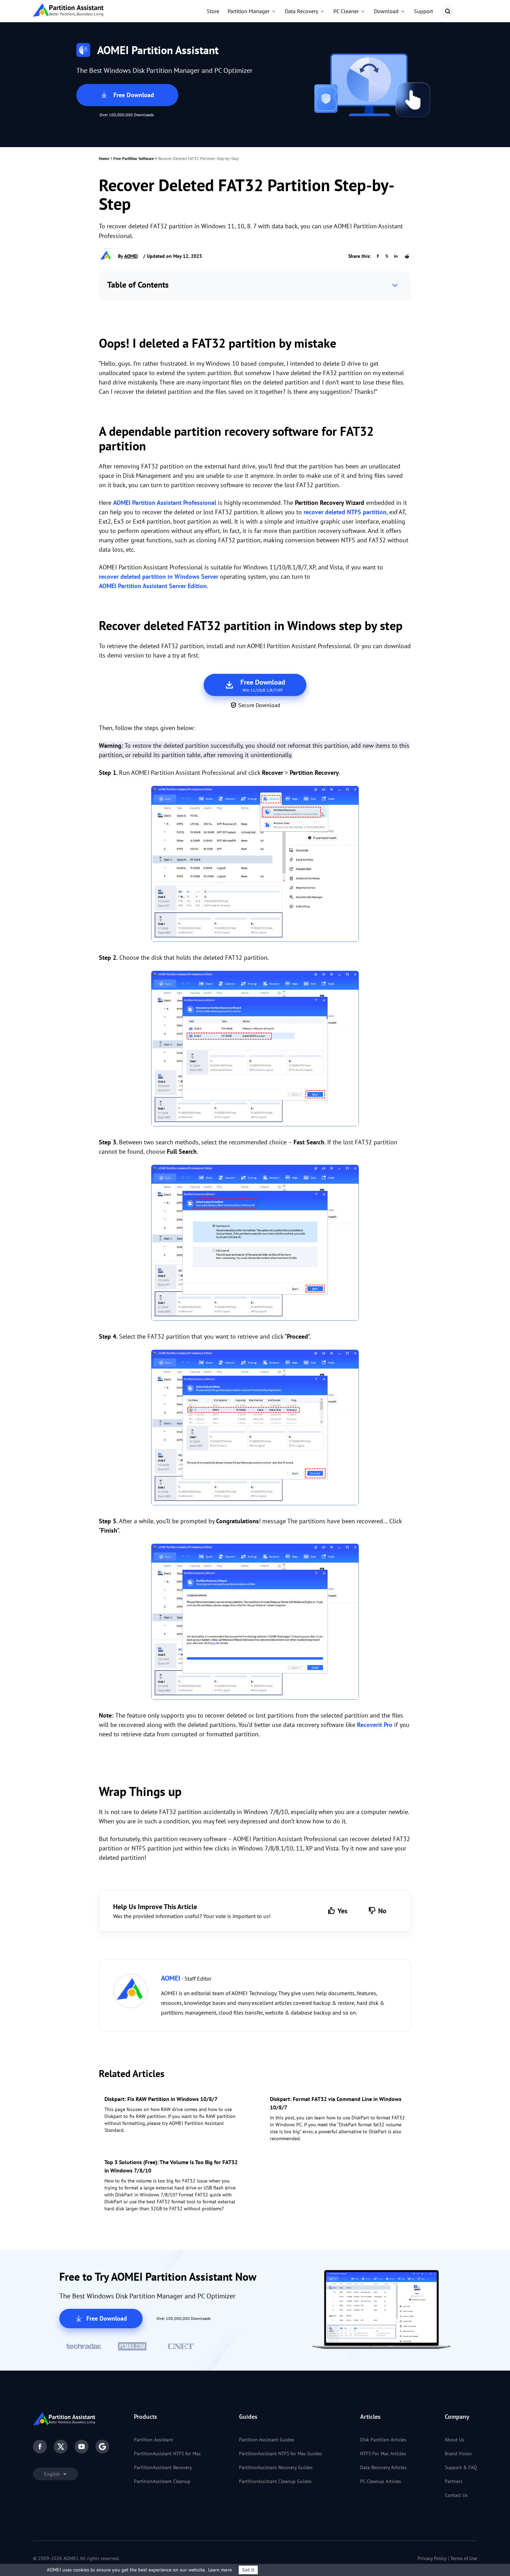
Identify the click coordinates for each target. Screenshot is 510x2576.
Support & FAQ (461, 2467)
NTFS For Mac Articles (383, 2454)
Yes (342, 1911)
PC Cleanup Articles (381, 2481)
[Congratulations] (255, 1623)
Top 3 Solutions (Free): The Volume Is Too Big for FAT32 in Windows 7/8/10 (171, 2166)
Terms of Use (464, 2558)
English (53, 2474)
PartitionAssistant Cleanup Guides (275, 2481)
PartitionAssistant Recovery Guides (276, 2467)
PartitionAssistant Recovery (163, 2467)
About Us (454, 2440)
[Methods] (255, 1244)
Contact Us (456, 2495)
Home (104, 158)
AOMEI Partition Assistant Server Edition (153, 586)
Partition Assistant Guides (267, 2440)
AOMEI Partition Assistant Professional (165, 503)
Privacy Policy (432, 2558)
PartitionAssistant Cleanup (162, 2481)
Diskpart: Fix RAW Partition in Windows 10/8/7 (161, 2099)
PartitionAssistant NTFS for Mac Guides (280, 2454)
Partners (454, 2481)
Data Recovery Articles (383, 2467)
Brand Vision (458, 2454)
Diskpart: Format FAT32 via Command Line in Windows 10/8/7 (336, 2103)
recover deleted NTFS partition (345, 512)
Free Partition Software (134, 158)
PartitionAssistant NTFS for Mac (167, 2454)
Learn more (220, 2570)
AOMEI (131, 256)
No (382, 1911)
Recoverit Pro (375, 1725)
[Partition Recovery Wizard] (255, 865)
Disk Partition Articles (383, 2440)
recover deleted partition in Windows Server (159, 577)
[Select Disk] (255, 1050)
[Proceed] (255, 1429)
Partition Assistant (154, 2440)
